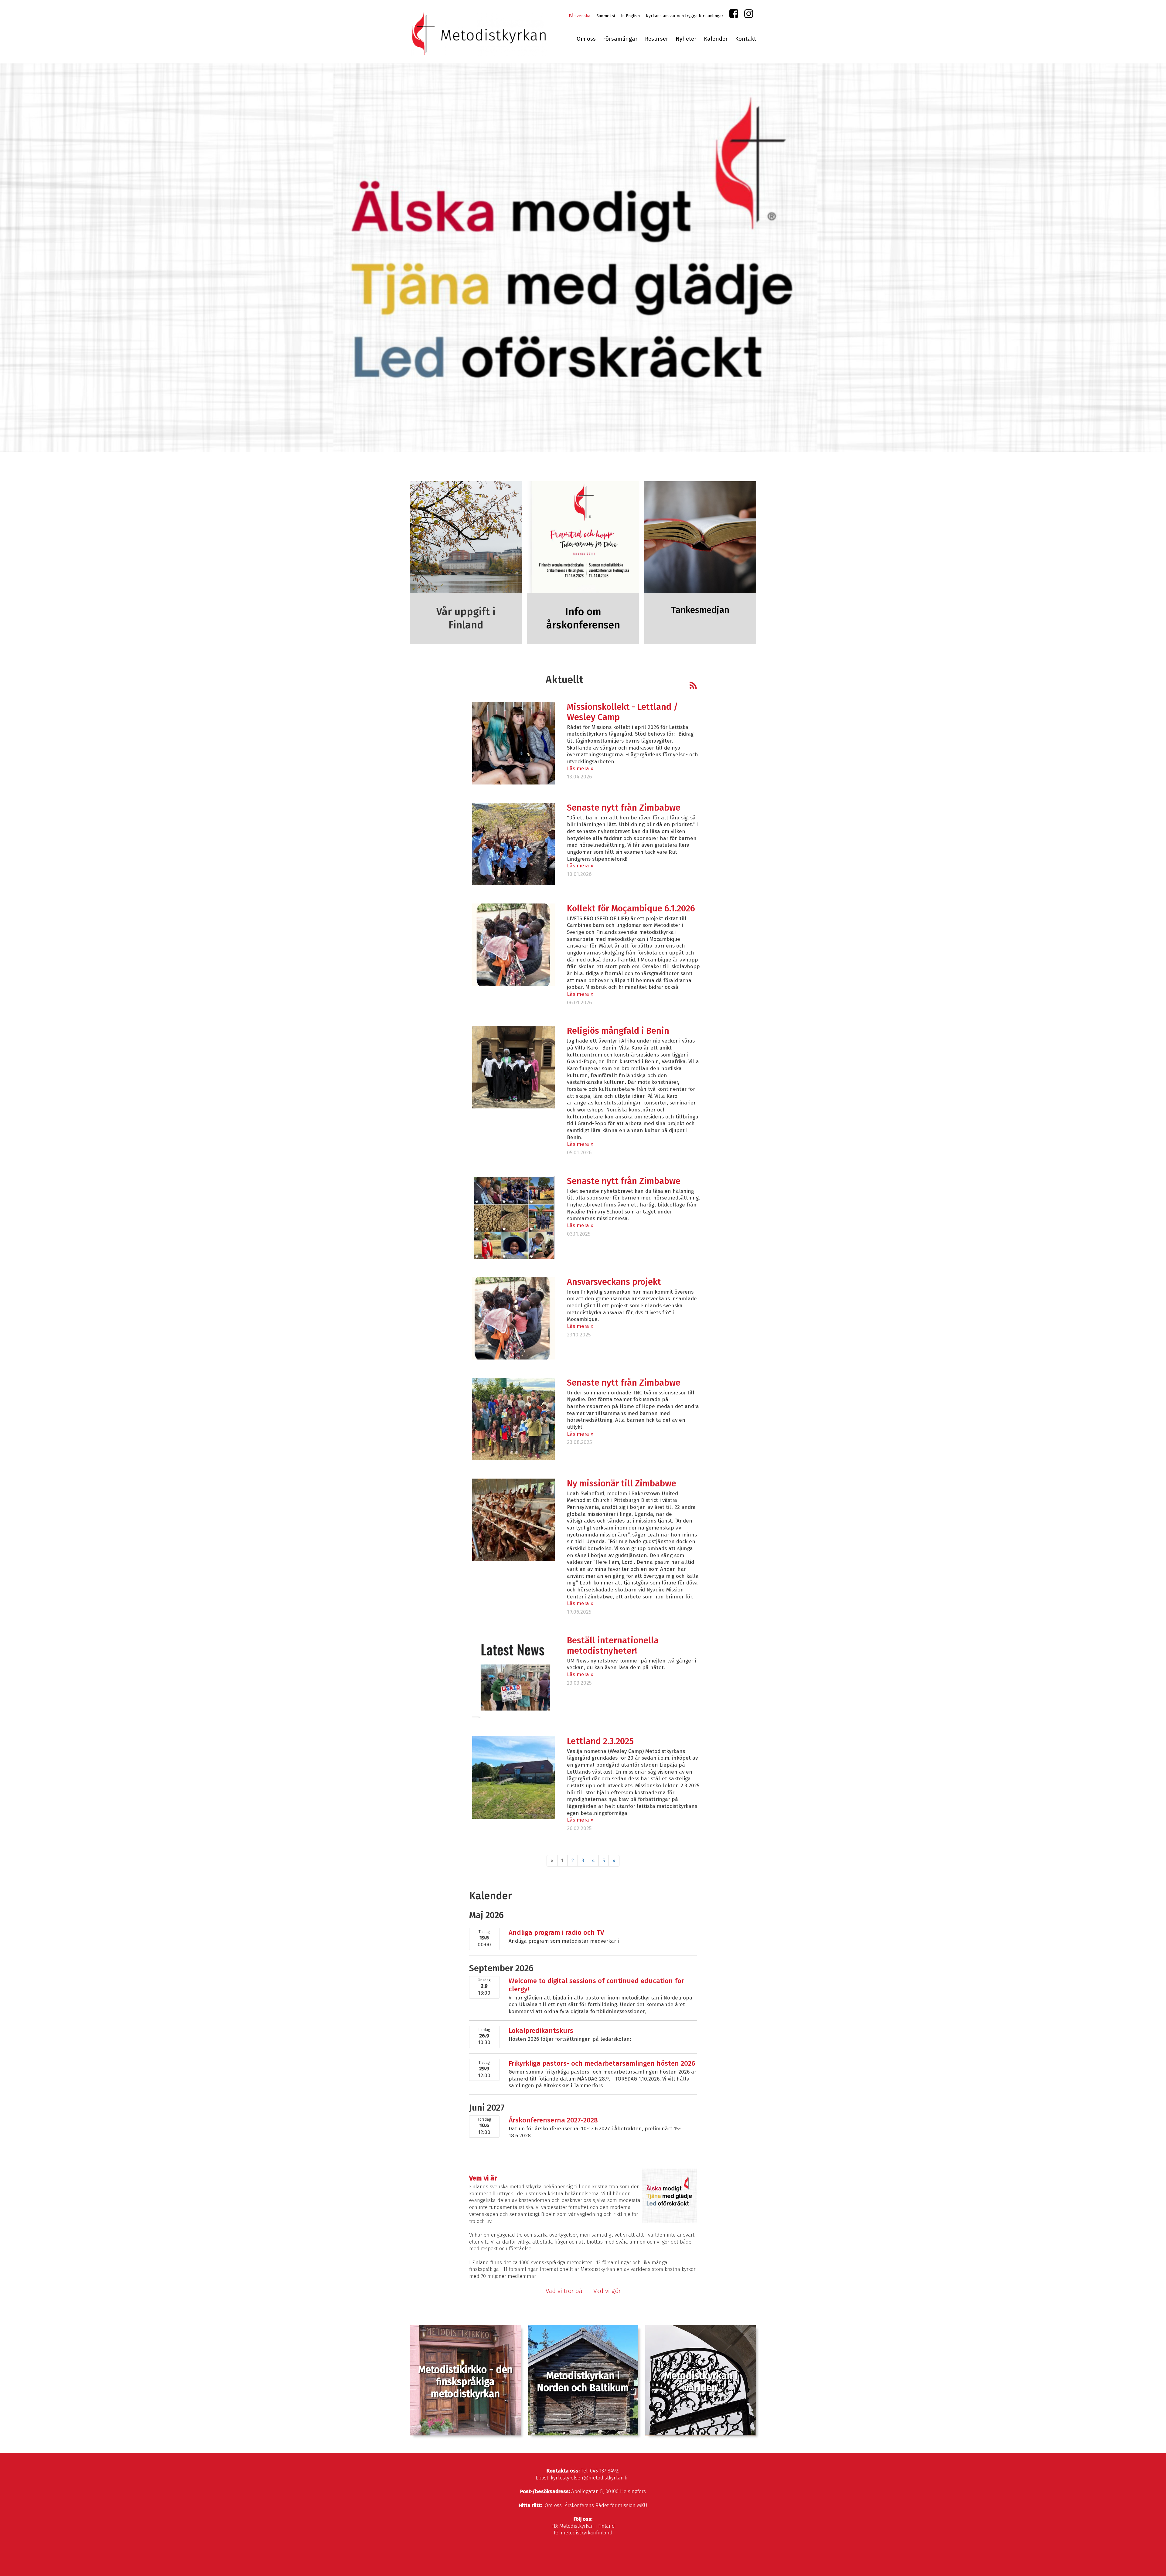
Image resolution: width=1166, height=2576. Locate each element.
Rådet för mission (615, 2505)
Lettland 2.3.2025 (600, 1741)
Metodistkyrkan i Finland (587, 2526)
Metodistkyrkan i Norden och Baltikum (583, 2382)
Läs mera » (580, 769)
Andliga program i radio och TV (556, 1933)
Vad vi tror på (564, 2291)
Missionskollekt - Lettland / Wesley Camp (622, 712)
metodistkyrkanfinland (587, 2533)
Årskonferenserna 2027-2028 (553, 2120)
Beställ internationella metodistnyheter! (613, 1646)
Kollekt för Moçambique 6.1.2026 (631, 909)
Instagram (749, 15)
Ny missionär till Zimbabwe (622, 1484)
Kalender (716, 39)
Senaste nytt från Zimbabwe (624, 808)
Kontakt (746, 39)
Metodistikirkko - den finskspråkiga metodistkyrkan (465, 2382)
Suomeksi (606, 16)
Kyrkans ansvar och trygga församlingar (685, 16)
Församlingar (620, 39)
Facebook (734, 15)
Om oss (586, 39)
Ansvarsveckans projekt (614, 1282)
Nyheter (686, 39)
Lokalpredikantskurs (541, 2031)
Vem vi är (483, 2178)
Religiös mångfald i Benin (618, 1031)
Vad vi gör (607, 2291)
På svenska (580, 16)
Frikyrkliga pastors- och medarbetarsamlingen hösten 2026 (602, 2063)
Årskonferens (579, 2505)
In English (630, 16)
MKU (642, 2505)
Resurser (657, 39)
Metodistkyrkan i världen (701, 2382)
